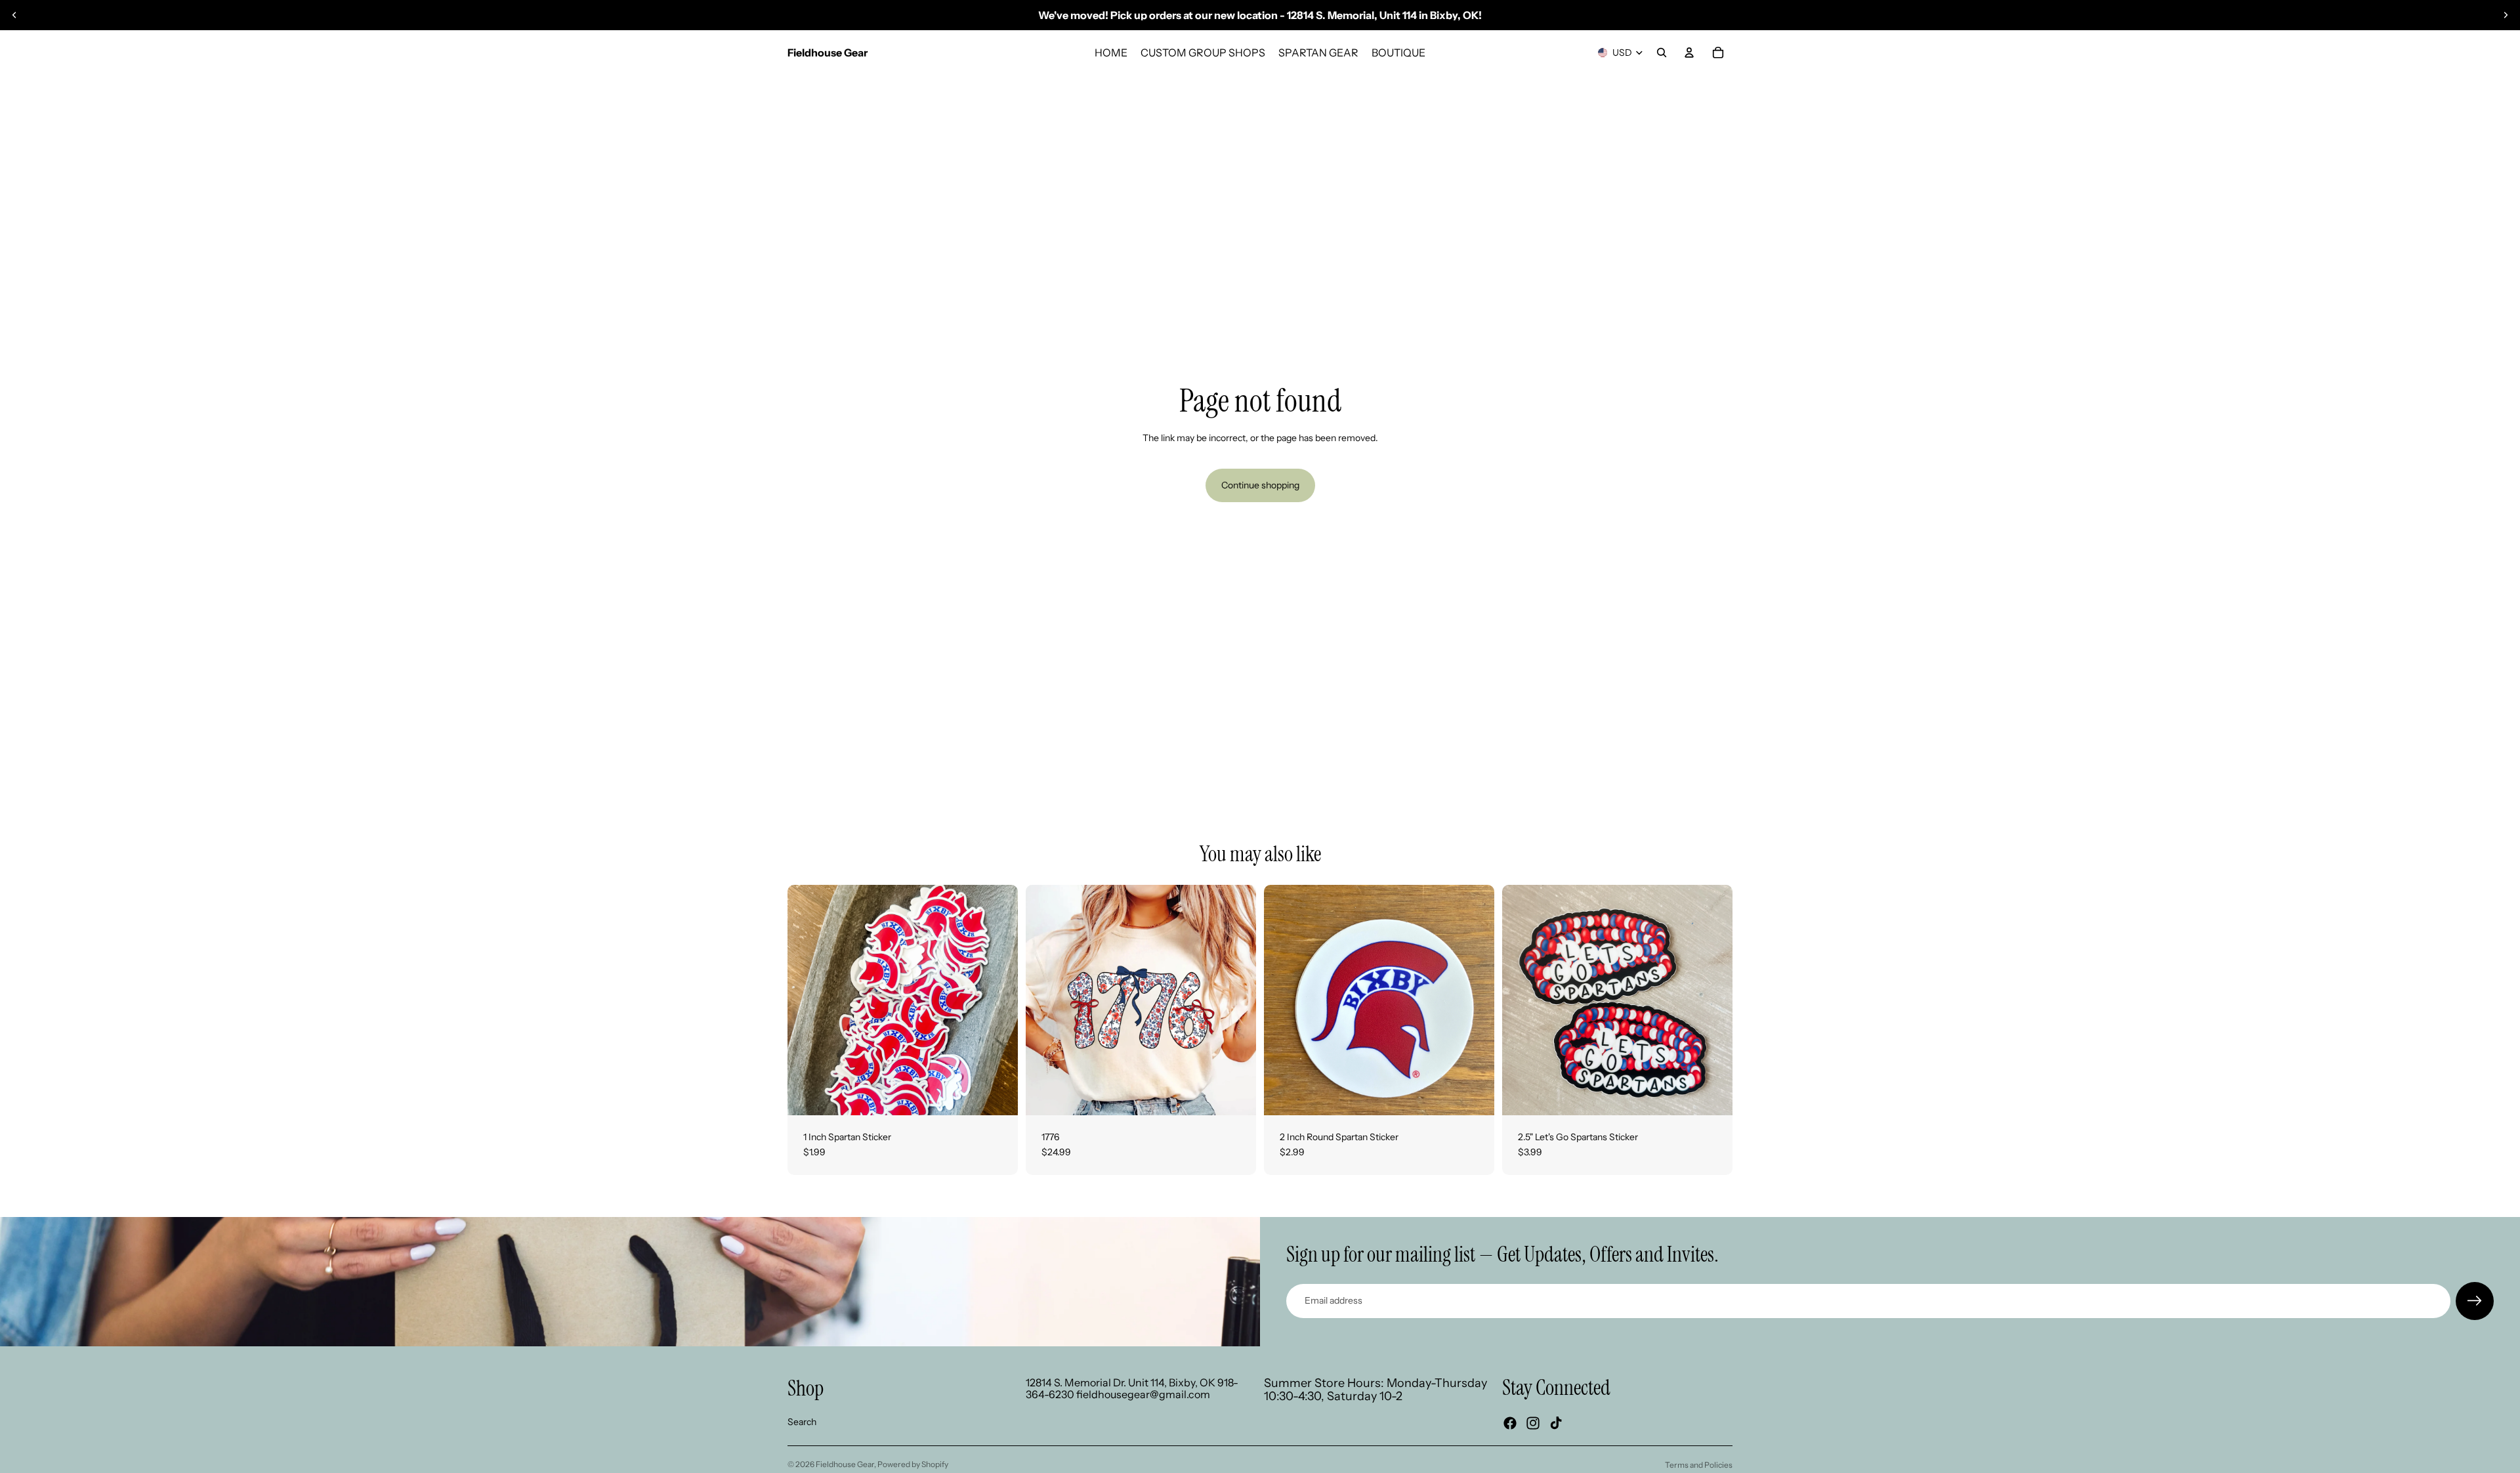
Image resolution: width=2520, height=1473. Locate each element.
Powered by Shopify (913, 1464)
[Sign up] (2475, 1301)
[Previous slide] (14, 15)
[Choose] (1236, 1095)
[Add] (997, 1095)
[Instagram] (1533, 1423)
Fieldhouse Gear (845, 1464)
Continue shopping (1260, 485)
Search (802, 1422)
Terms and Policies (1699, 1465)
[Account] (1689, 53)
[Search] (1662, 53)
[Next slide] (2506, 15)
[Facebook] (1510, 1423)
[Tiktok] (1556, 1423)
